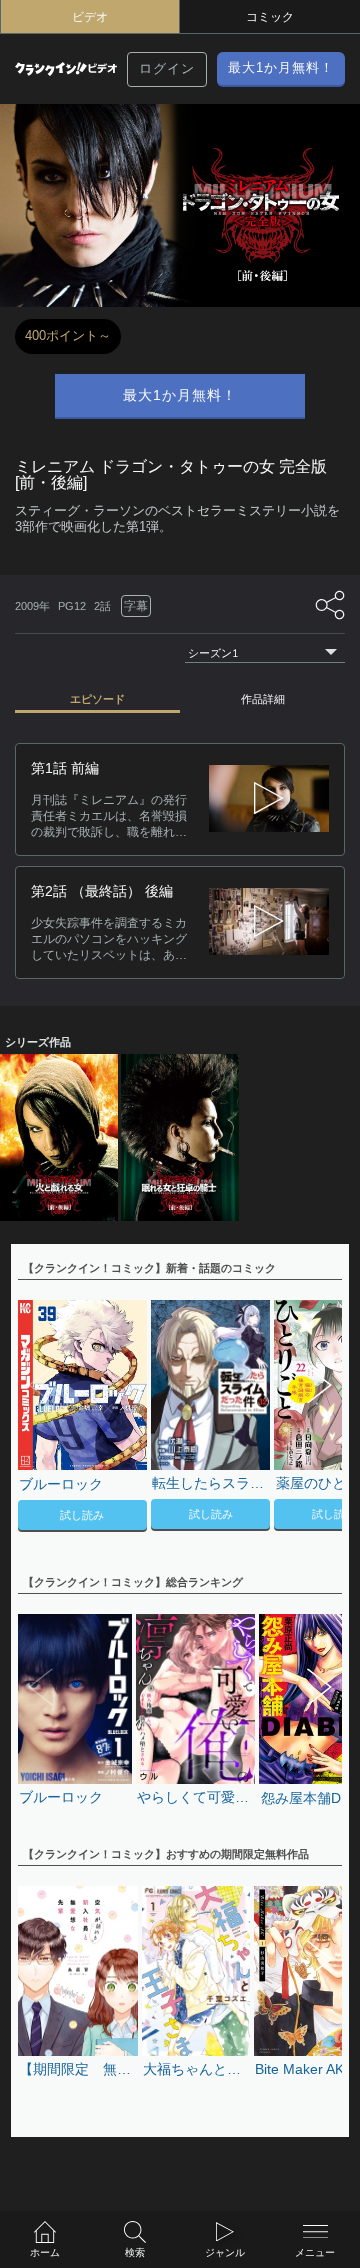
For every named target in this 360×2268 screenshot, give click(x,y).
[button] (317, 1418)
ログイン (167, 68)
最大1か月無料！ (281, 67)
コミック (270, 17)
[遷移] (269, 799)
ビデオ (90, 17)
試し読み (82, 1515)
